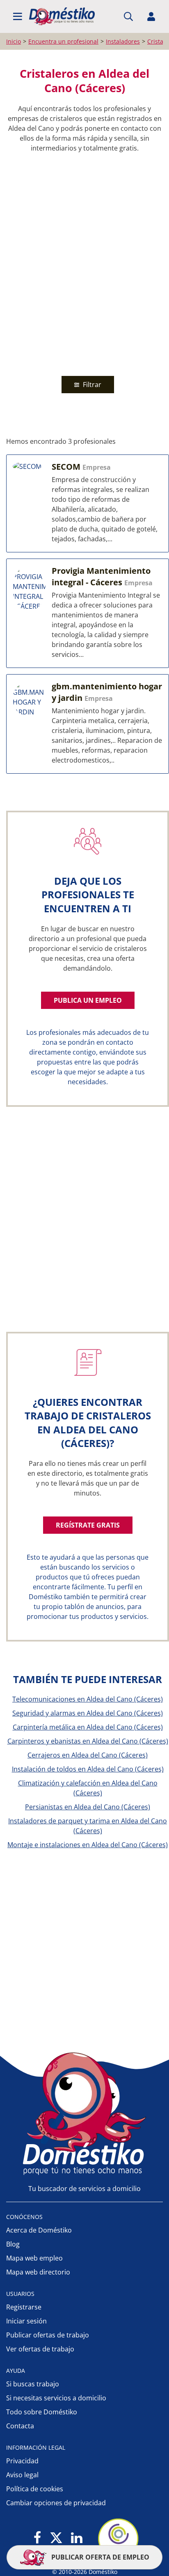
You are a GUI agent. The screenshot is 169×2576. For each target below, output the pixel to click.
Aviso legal (22, 2475)
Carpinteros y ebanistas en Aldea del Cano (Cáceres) (88, 1741)
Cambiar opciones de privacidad (56, 2503)
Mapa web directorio (38, 2272)
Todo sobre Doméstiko (42, 2412)
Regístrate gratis (88, 1525)
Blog (13, 2244)
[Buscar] (128, 16)
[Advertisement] (84, 262)
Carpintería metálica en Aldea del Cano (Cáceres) (88, 1727)
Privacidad (22, 2461)
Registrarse (24, 2307)
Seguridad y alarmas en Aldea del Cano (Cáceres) (88, 1713)
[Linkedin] (77, 2538)
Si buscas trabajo (33, 2384)
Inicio (14, 41)
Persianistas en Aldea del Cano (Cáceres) (88, 1807)
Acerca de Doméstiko (39, 2230)
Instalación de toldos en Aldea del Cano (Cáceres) (88, 1769)
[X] (56, 2538)
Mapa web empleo (34, 2258)
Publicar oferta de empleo (99, 2557)
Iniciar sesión (26, 2321)
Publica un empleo (88, 1000)
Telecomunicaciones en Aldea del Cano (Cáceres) (88, 1699)
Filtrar (91, 385)
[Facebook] (38, 2538)
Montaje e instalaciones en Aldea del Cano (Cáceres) (88, 1845)
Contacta (20, 2426)
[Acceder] (151, 16)
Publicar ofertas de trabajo (48, 2335)
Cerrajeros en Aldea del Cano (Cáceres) (88, 1755)
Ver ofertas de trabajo (40, 2349)
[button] (18, 16)
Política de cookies (35, 2489)
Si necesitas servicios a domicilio (56, 2398)
